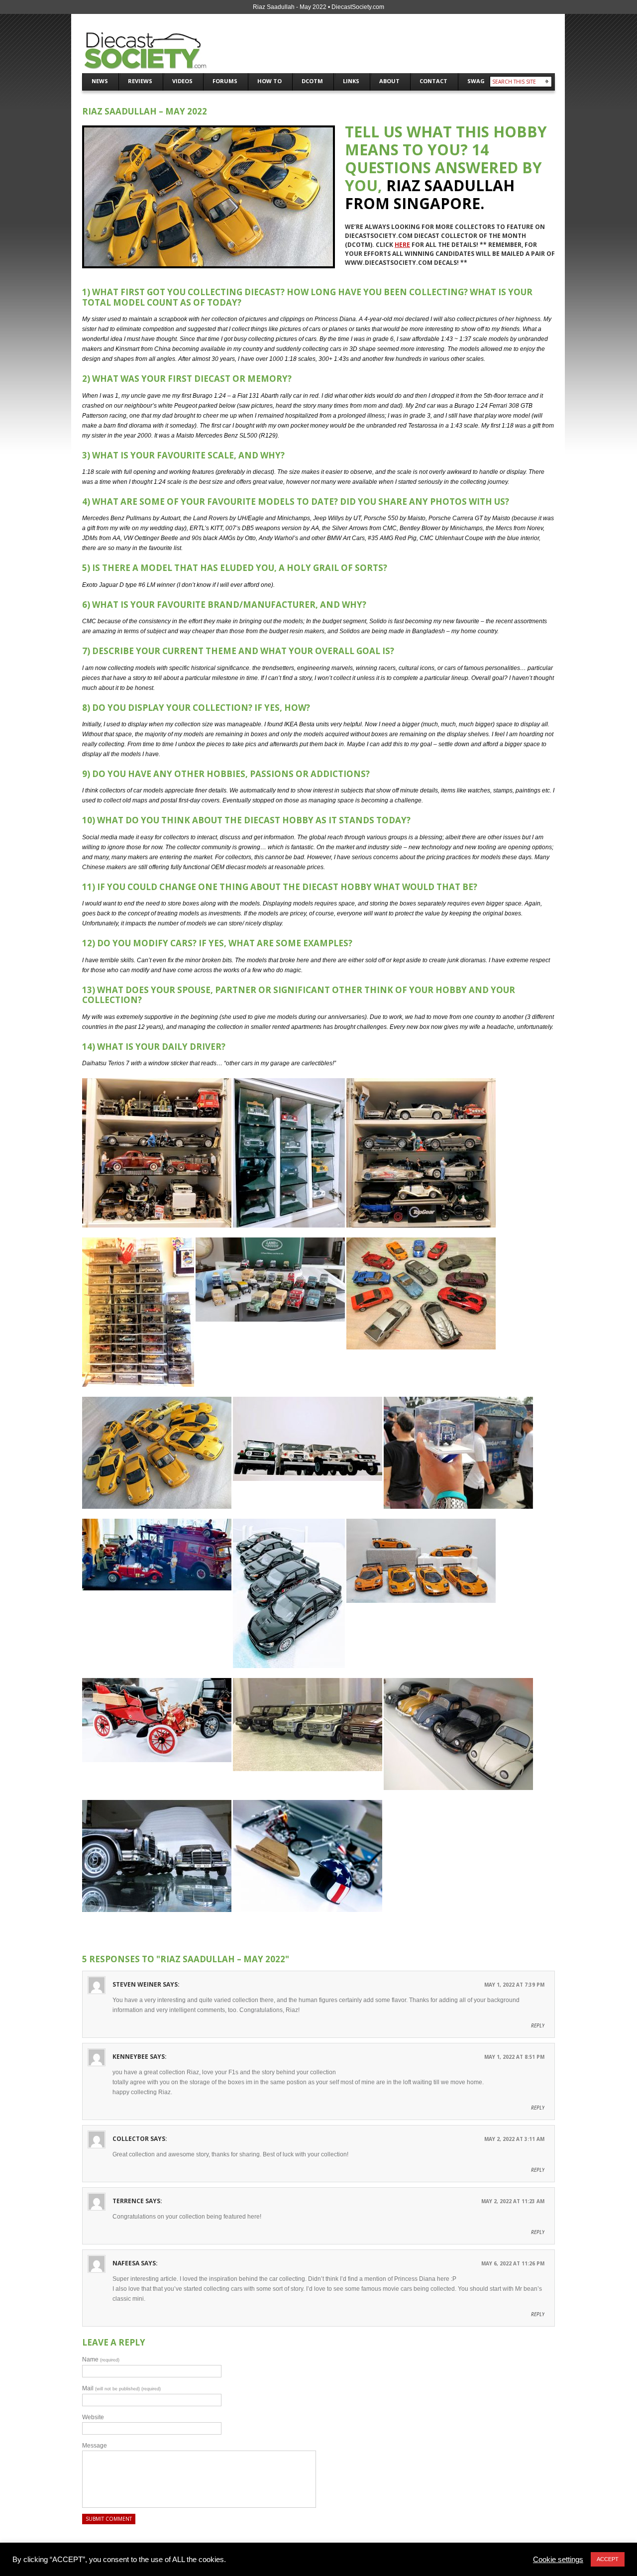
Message (95, 2446)
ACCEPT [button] (608, 2559)
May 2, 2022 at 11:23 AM (513, 2201)
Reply (538, 2025)
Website (93, 2417)
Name (101, 2359)
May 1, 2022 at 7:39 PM (514, 1985)
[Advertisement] (437, 48)
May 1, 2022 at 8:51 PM (514, 2057)
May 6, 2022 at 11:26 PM (513, 2263)
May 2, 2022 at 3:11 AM (514, 2139)
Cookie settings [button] (558, 2560)
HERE (402, 245)
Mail (121, 2388)
